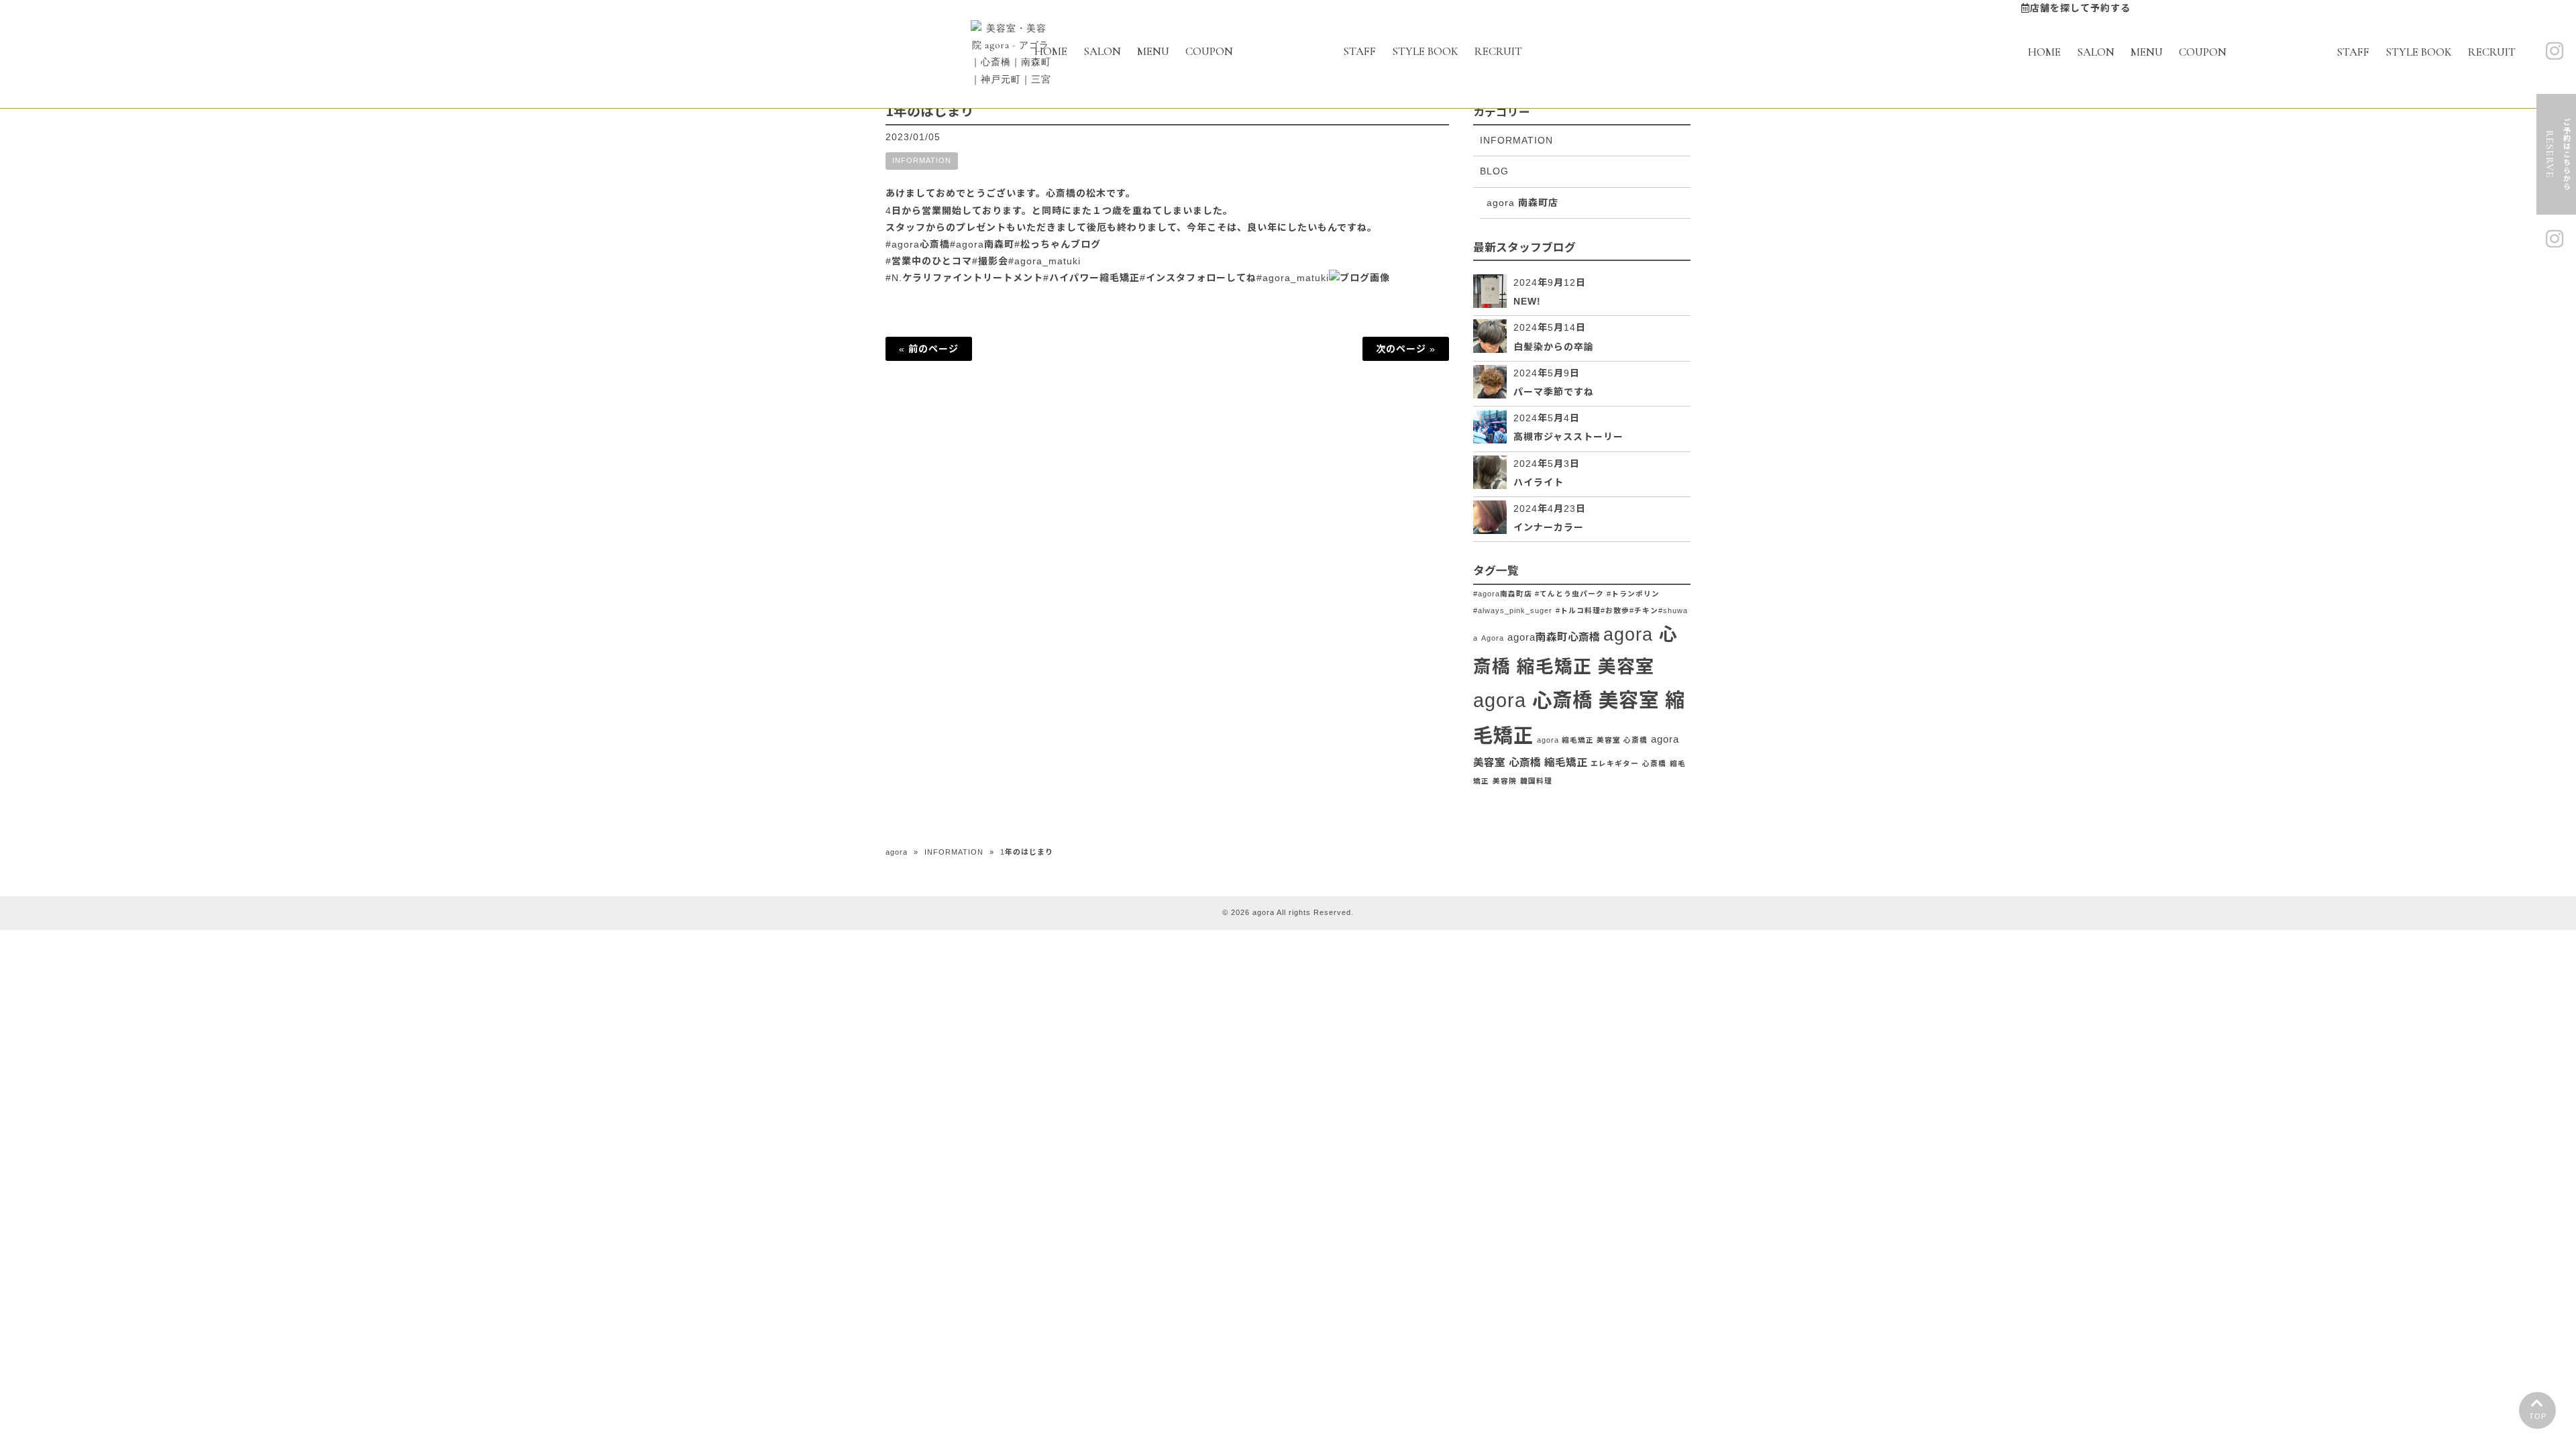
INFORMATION (922, 160)
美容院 (1505, 781)
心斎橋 (1654, 763)
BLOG (1494, 171)
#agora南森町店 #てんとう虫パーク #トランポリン (1566, 594)
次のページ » (1406, 349)
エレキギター (1615, 763)
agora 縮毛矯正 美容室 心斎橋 (1592, 740)
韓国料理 (1536, 781)
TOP (2538, 1416)
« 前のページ (929, 349)
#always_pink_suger (1513, 610)
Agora (1493, 638)
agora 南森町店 (1522, 203)
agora (897, 852)
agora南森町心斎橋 (1554, 637)
